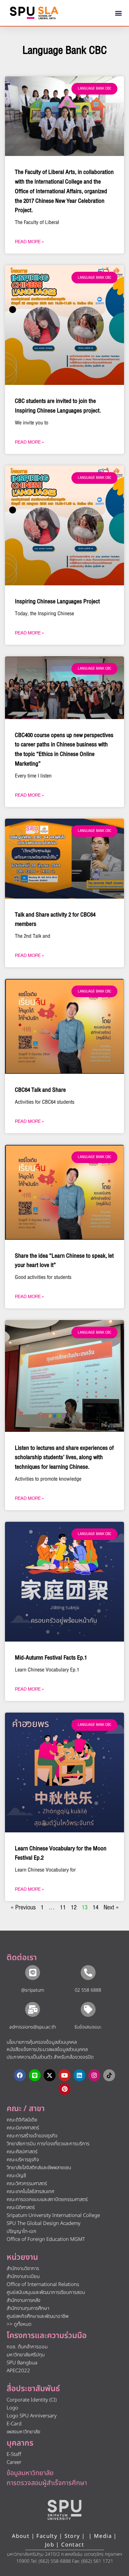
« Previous (23, 1907)
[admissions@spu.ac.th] (33, 2009)
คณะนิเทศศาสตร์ (23, 2128)
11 (63, 1907)
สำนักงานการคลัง (23, 2300)
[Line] (35, 2075)
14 (96, 1907)
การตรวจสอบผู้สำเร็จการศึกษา (47, 2483)
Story (72, 2536)
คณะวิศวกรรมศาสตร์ (27, 2184)
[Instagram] (94, 2075)
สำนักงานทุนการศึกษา (28, 2308)
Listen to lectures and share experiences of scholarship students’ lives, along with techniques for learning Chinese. (64, 1458)
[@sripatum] (33, 1973)
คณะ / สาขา (26, 2109)
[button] (119, 13)
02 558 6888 (88, 1990)
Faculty (47, 2536)
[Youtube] (64, 2075)
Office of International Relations (43, 2284)
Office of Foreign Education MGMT (46, 2239)
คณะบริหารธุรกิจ (23, 2160)
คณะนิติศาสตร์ (21, 2208)
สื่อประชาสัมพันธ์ (33, 2389)
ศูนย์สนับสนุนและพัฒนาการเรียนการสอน (46, 2292)
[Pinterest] (64, 2089)
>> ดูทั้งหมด (19, 2324)
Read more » (29, 242)
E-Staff (14, 2454)
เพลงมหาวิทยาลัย (23, 2432)
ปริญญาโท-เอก (21, 2231)
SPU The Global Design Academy (43, 2223)
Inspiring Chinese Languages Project (57, 601)
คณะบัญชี (16, 2176)
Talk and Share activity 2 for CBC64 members (55, 920)
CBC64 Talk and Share (40, 1090)
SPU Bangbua (22, 2363)
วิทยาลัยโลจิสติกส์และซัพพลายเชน (39, 2168)
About (21, 2536)
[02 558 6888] (88, 1973)
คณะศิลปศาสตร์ (22, 2152)
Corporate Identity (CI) (32, 2400)
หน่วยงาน (22, 2257)
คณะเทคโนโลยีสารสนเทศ (30, 2192)
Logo (12, 2408)
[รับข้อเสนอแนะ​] (88, 2009)
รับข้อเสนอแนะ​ (88, 2027)
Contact (73, 2545)
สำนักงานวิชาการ (23, 2269)
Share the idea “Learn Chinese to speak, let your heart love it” (64, 1261)
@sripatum (33, 1990)
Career (14, 2462)
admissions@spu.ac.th (33, 2027)
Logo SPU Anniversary (32, 2416)
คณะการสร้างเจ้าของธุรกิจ (32, 2136)
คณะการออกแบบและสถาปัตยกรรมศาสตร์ (47, 2200)
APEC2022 (18, 2371)
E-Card (14, 2424)
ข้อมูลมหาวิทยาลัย (30, 2473)
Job (50, 2545)
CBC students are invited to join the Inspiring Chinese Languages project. (58, 406)
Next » (111, 1907)
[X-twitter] (50, 2075)
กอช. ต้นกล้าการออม (27, 2347)
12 (74, 1907)
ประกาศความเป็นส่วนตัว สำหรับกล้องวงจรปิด (50, 2057)
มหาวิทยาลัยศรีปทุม (26, 2355)
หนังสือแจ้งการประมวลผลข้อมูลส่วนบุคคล (47, 2050)
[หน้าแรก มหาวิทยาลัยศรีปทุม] (64, 2510)
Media (104, 2536)
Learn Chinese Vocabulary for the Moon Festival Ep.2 (61, 1853)
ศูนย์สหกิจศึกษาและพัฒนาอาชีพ (38, 2316)
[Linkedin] (79, 2075)
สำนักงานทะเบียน (23, 2277)
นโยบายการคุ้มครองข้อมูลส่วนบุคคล (42, 2042)
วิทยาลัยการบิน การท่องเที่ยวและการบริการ (48, 2144)
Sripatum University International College (53, 2215)
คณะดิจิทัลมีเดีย (22, 2120)
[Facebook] (20, 2075)
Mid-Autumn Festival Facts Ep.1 (51, 1658)
